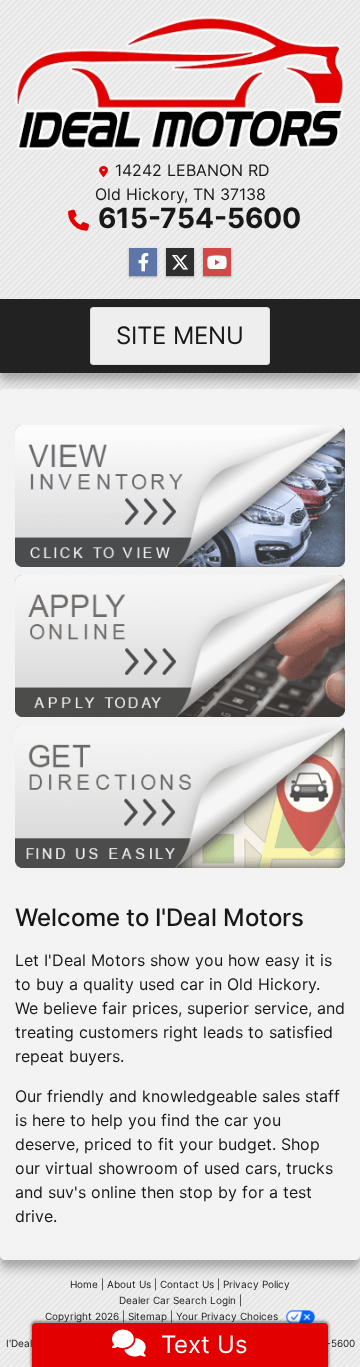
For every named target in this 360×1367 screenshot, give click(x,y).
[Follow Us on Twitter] (180, 262)
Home (84, 1284)
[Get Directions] (180, 795)
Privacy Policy (256, 1284)
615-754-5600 (199, 218)
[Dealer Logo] (180, 83)
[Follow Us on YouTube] (217, 262)
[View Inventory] (180, 494)
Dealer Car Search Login (177, 1300)
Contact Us (187, 1284)
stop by (208, 1192)
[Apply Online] (180, 645)
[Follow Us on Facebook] (143, 262)
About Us (129, 1284)
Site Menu (180, 335)
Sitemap (147, 1316)
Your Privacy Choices (228, 1316)
